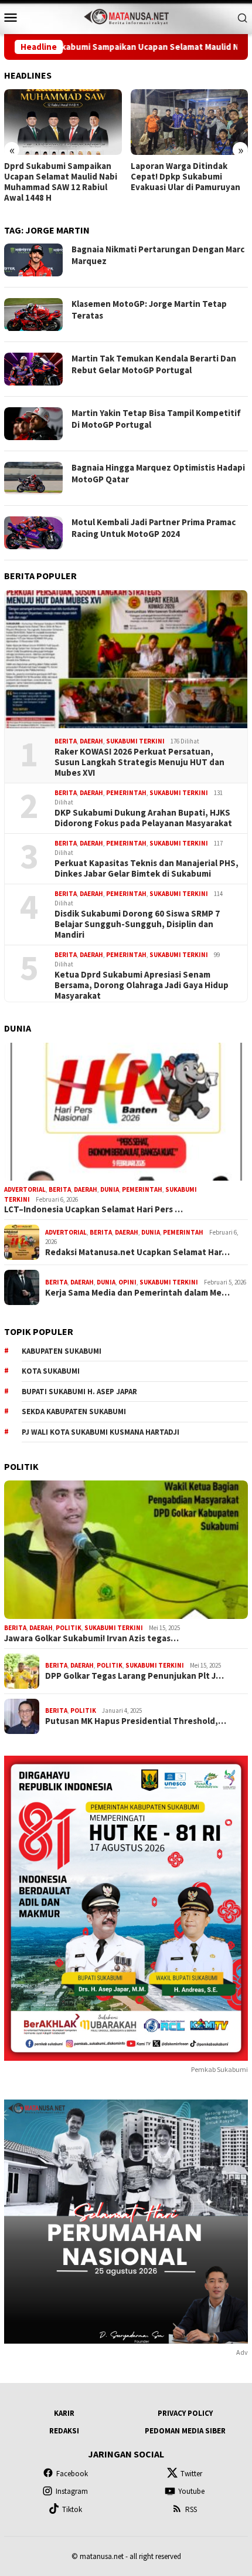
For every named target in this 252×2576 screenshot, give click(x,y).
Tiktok (72, 2509)
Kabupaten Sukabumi (62, 1351)
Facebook (72, 2474)
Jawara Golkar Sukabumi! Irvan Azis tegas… (91, 1638)
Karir (64, 2413)
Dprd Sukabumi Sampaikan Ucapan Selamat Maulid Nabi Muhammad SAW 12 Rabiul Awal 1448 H (61, 182)
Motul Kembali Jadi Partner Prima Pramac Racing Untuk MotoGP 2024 (154, 528)
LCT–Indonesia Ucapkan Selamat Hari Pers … (93, 1209)
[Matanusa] (126, 16)
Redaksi (64, 2431)
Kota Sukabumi (51, 1371)
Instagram (72, 2491)
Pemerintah (126, 793)
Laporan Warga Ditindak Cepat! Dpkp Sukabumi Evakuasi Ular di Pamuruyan (185, 177)
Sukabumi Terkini (135, 741)
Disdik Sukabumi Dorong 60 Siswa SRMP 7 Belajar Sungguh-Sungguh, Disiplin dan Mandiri (137, 924)
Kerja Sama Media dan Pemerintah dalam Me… (137, 1293)
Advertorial (25, 1189)
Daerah (91, 741)
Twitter (191, 2474)
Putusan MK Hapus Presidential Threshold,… (136, 1721)
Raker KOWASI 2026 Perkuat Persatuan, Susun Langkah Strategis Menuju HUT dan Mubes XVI (139, 762)
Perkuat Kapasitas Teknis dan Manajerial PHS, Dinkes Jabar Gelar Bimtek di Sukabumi (147, 868)
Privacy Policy (185, 2413)
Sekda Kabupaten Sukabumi (74, 1412)
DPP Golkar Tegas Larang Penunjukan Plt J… (134, 1676)
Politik (69, 1628)
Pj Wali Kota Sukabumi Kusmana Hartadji (101, 1432)
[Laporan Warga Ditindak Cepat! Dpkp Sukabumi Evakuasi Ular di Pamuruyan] (190, 122)
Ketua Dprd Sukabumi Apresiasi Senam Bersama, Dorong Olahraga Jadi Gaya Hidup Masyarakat (142, 985)
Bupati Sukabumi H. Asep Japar (79, 1392)
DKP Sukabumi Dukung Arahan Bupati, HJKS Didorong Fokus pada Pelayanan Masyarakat (143, 818)
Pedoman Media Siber (185, 2431)
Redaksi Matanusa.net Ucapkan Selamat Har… (137, 1252)
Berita (66, 741)
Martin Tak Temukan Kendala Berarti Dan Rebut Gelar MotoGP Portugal (154, 364)
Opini (127, 1282)
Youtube (191, 2491)
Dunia (110, 1189)
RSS (191, 2509)
